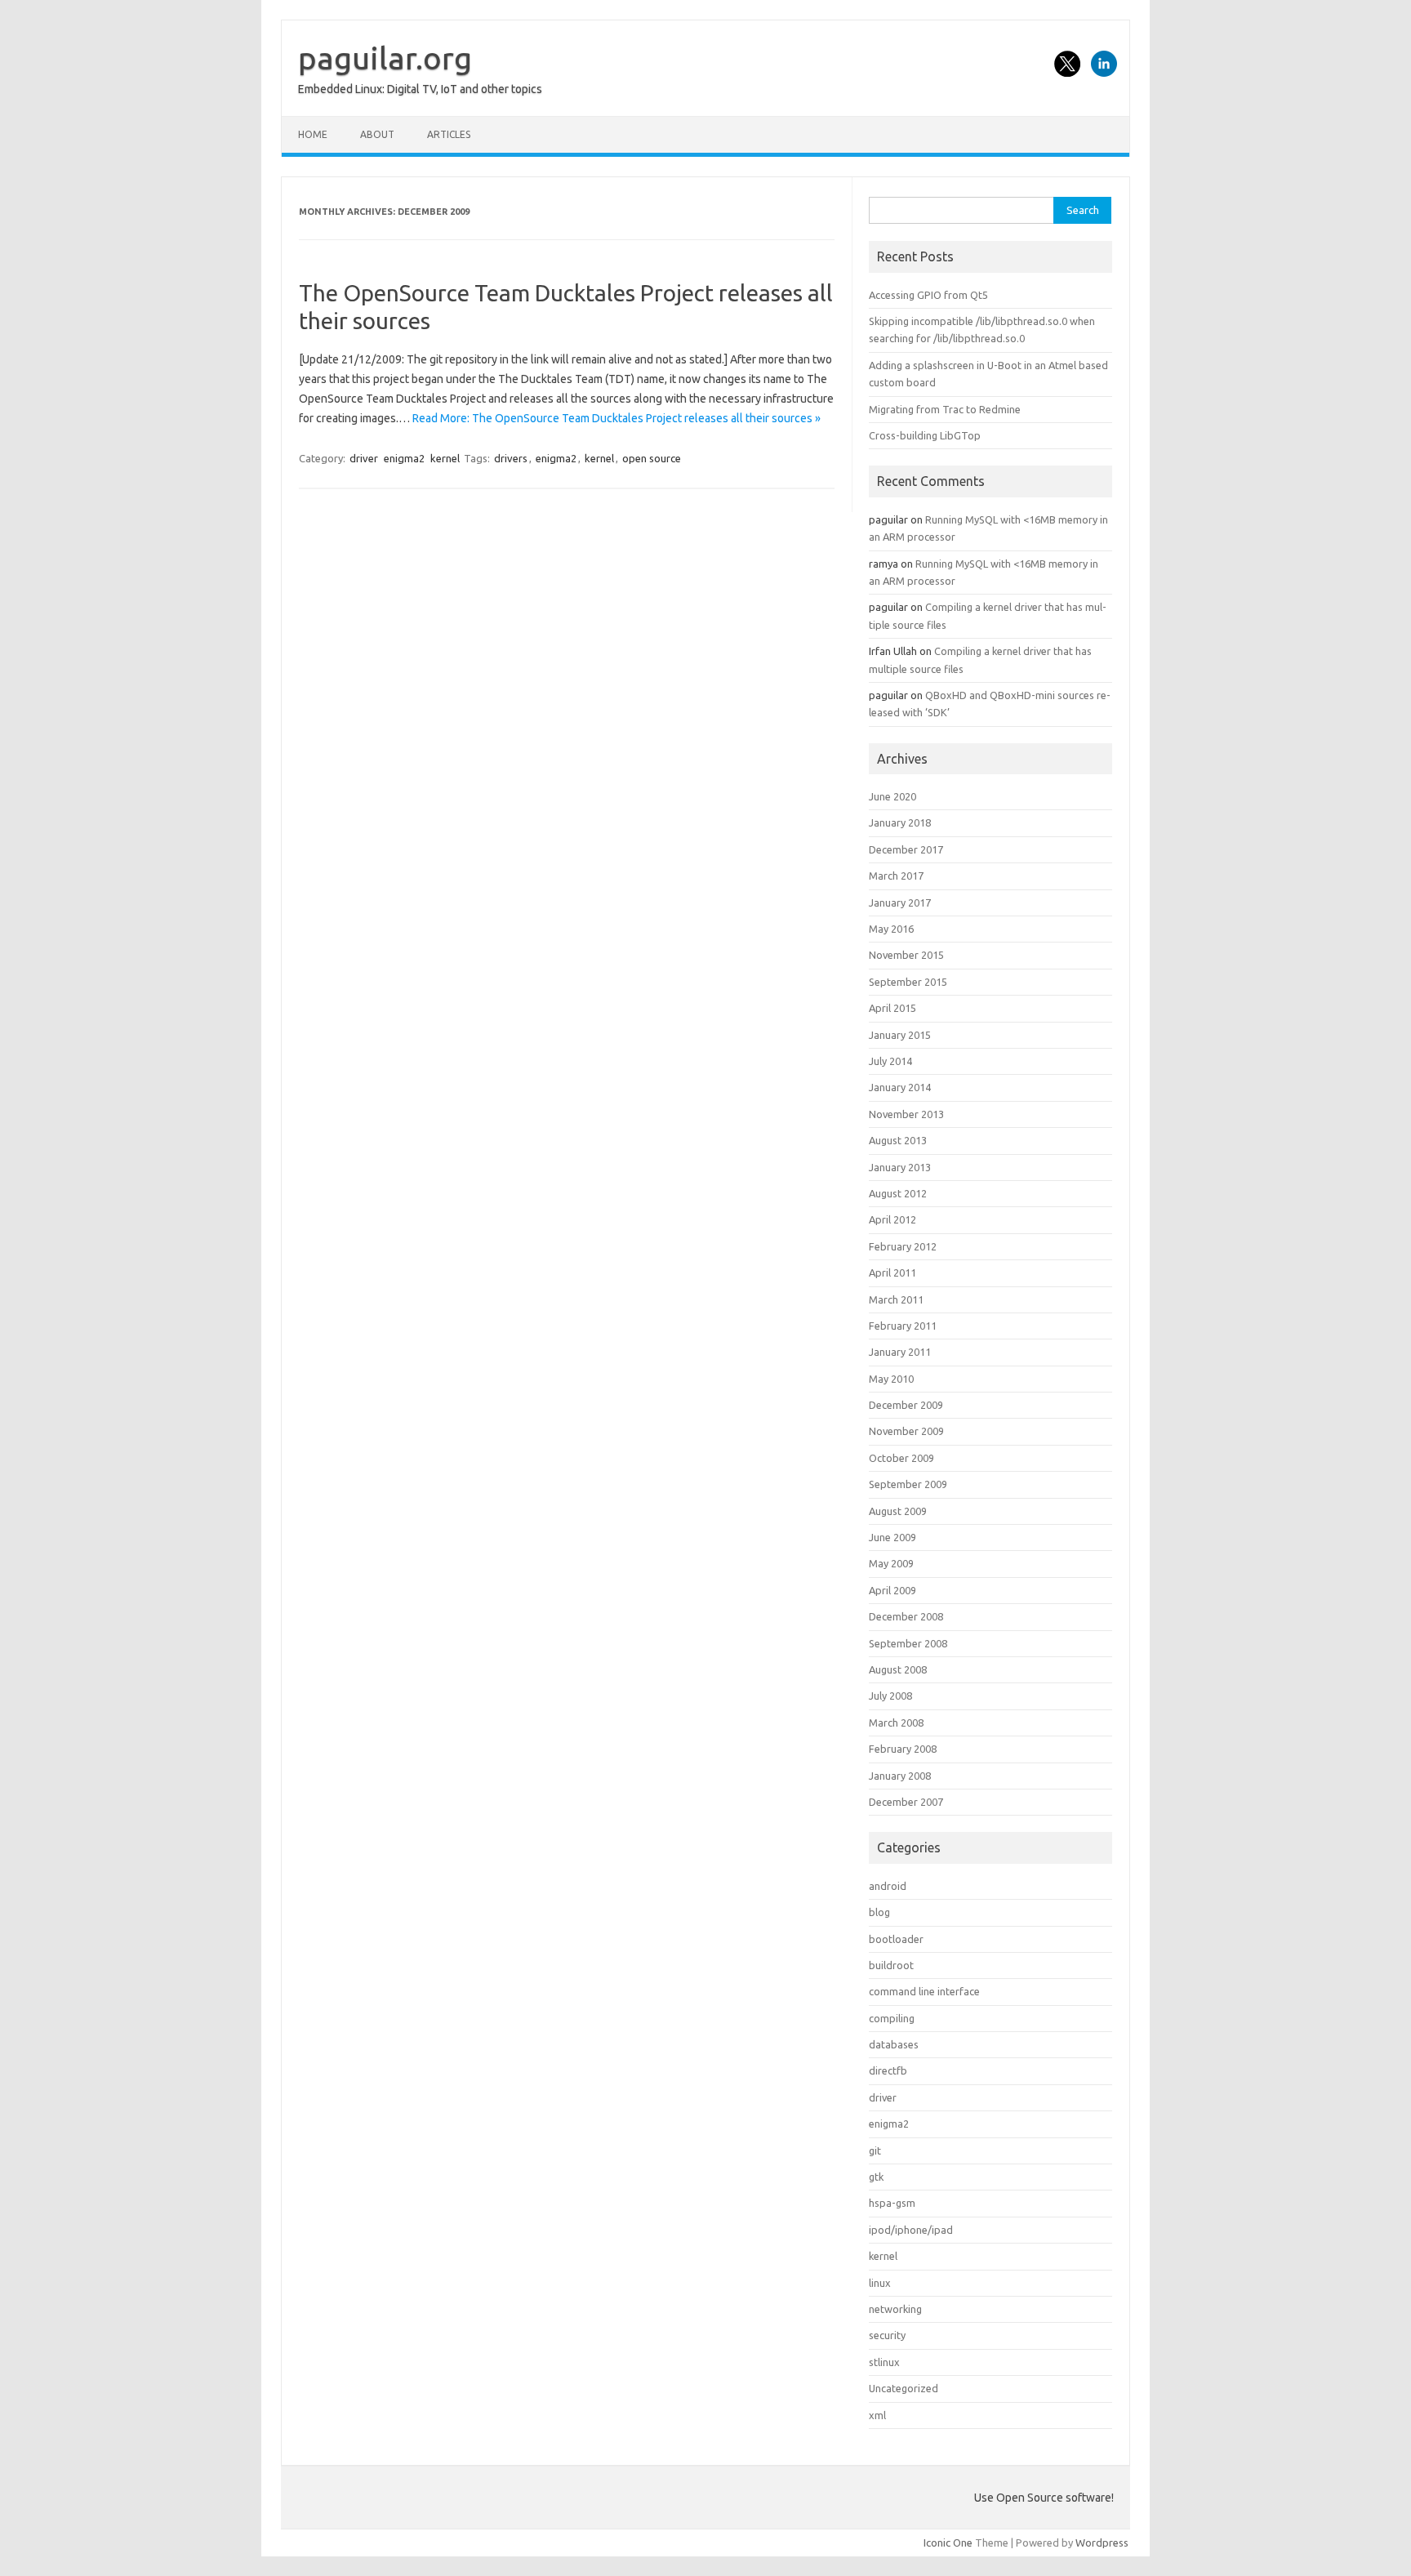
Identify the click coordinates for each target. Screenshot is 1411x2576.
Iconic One (948, 2543)
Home (313, 134)
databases (894, 2044)
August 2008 (898, 1669)
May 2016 (891, 929)
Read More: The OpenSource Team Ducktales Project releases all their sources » (616, 418)
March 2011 (896, 1299)
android (888, 1886)
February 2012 (903, 1246)
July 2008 (890, 1696)
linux (880, 2283)
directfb (888, 2070)
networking (895, 2309)
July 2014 (890, 1061)
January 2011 (900, 1352)
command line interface (924, 1991)
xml (877, 2415)
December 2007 (906, 1802)
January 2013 (900, 1167)
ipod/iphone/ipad (911, 2230)
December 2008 (906, 1616)
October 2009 (901, 1458)
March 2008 (896, 1723)
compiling (892, 2018)
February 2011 (903, 1326)
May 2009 (891, 1563)
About (377, 134)
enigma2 (404, 458)
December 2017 (906, 849)
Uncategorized (904, 2388)
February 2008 (903, 1749)
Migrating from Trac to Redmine (945, 409)
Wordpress (1102, 2543)
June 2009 (892, 1537)
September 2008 (908, 1643)
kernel (445, 458)
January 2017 (900, 902)
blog (879, 1912)
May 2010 (891, 1379)
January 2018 (900, 822)
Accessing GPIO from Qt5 (928, 295)
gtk (876, 2177)
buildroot (891, 1965)
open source (652, 458)
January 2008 (900, 1776)
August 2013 (898, 1140)
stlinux (884, 2362)
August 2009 (898, 1511)
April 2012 (892, 1219)
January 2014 (900, 1087)
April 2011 (892, 1272)
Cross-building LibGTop (925, 435)
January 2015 (900, 1035)
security (887, 2335)
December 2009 (906, 1405)
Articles (449, 134)
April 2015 (892, 1008)
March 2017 (896, 876)
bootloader (896, 1939)
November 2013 (906, 1114)
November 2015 (906, 955)
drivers (511, 458)
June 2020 (892, 796)
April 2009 (892, 1590)
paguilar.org (385, 58)
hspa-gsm (892, 2203)
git (875, 2150)
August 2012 (898, 1193)
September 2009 (908, 1484)
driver (364, 458)
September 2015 (908, 982)
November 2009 (906, 1431)
